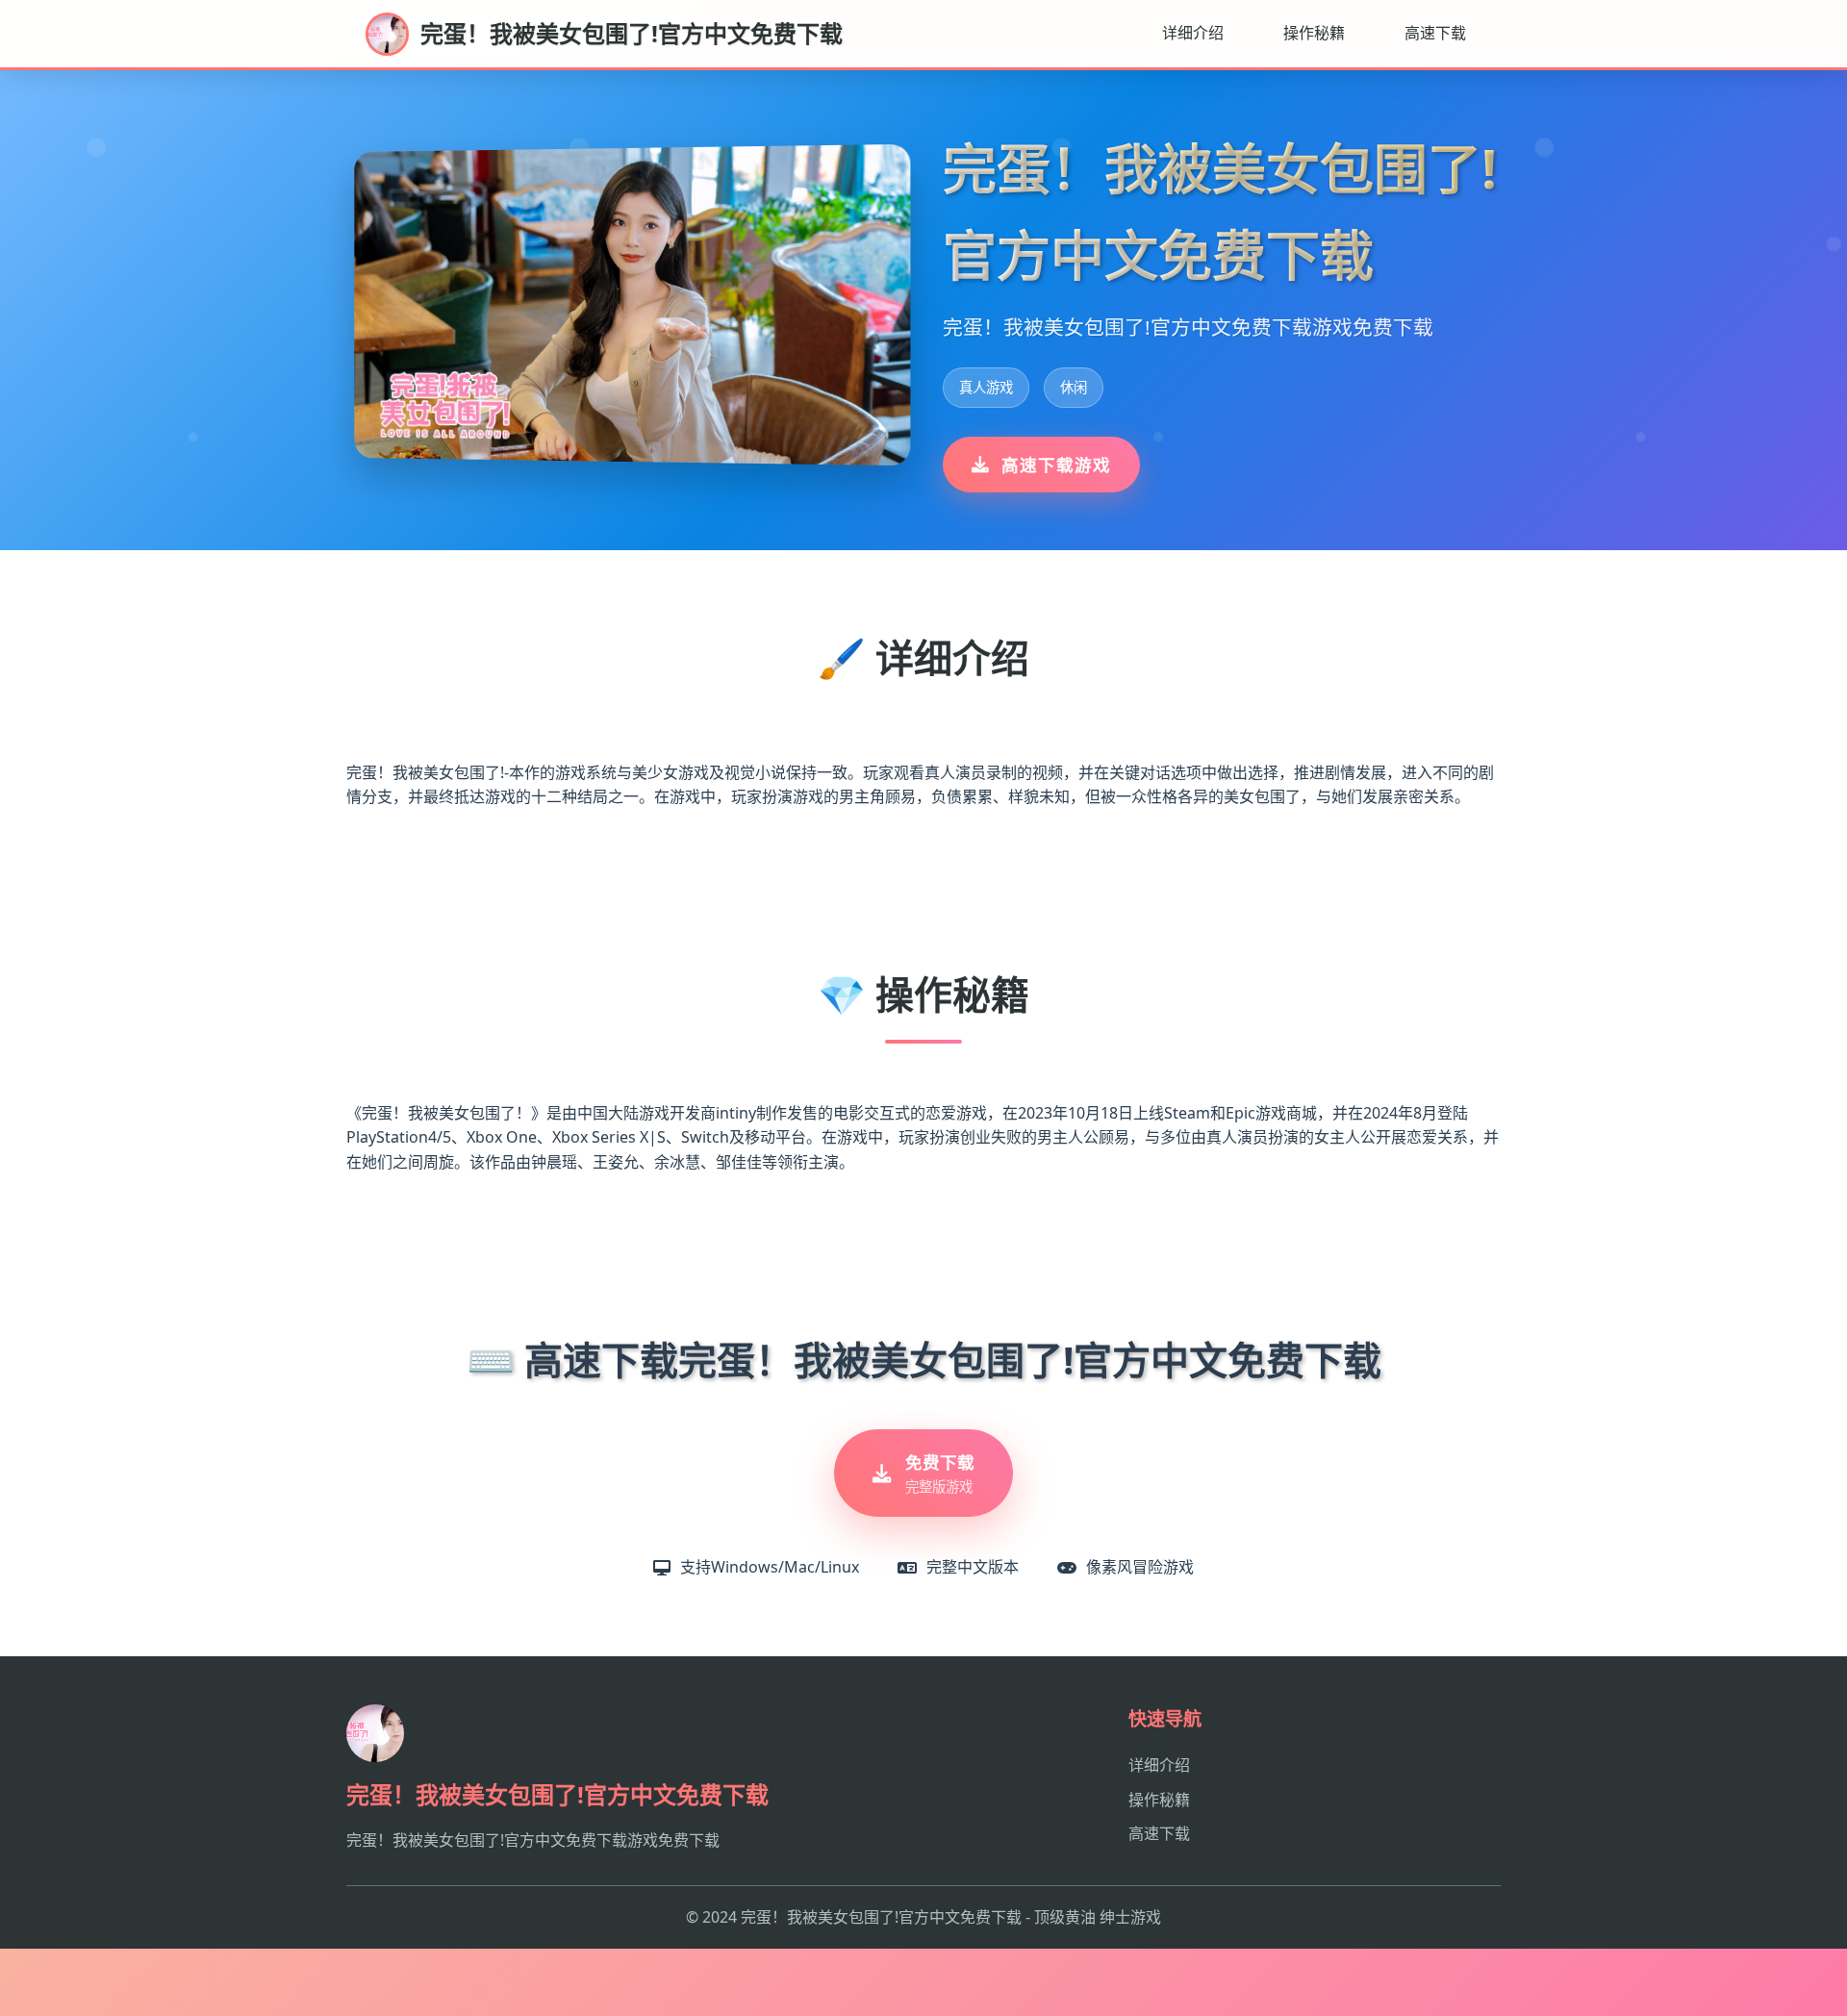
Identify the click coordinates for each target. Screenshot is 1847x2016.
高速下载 (1435, 33)
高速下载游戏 (1056, 465)
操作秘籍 (1314, 33)
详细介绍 (1193, 33)
